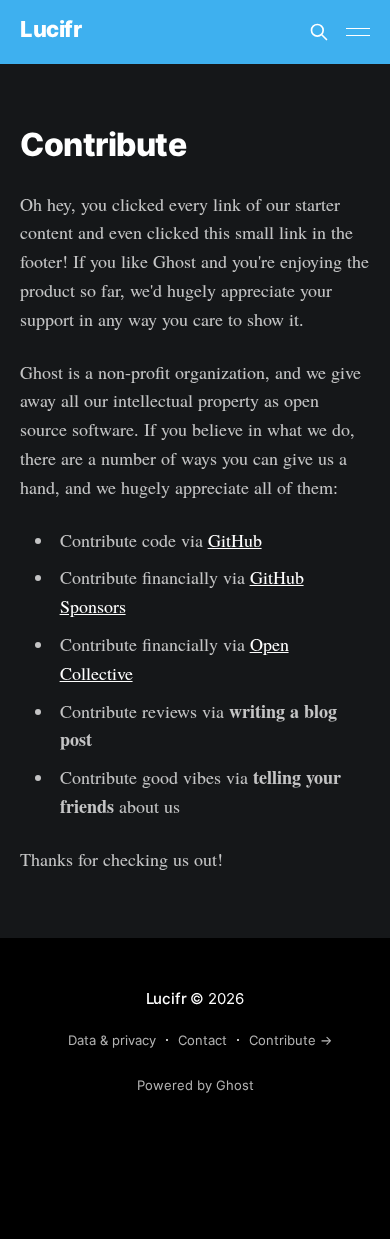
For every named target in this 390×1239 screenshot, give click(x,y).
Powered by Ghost (195, 1085)
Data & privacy (112, 1040)
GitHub (235, 540)
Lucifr (50, 29)
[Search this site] (319, 32)
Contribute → (290, 1040)
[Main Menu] (358, 32)
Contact (202, 1040)
